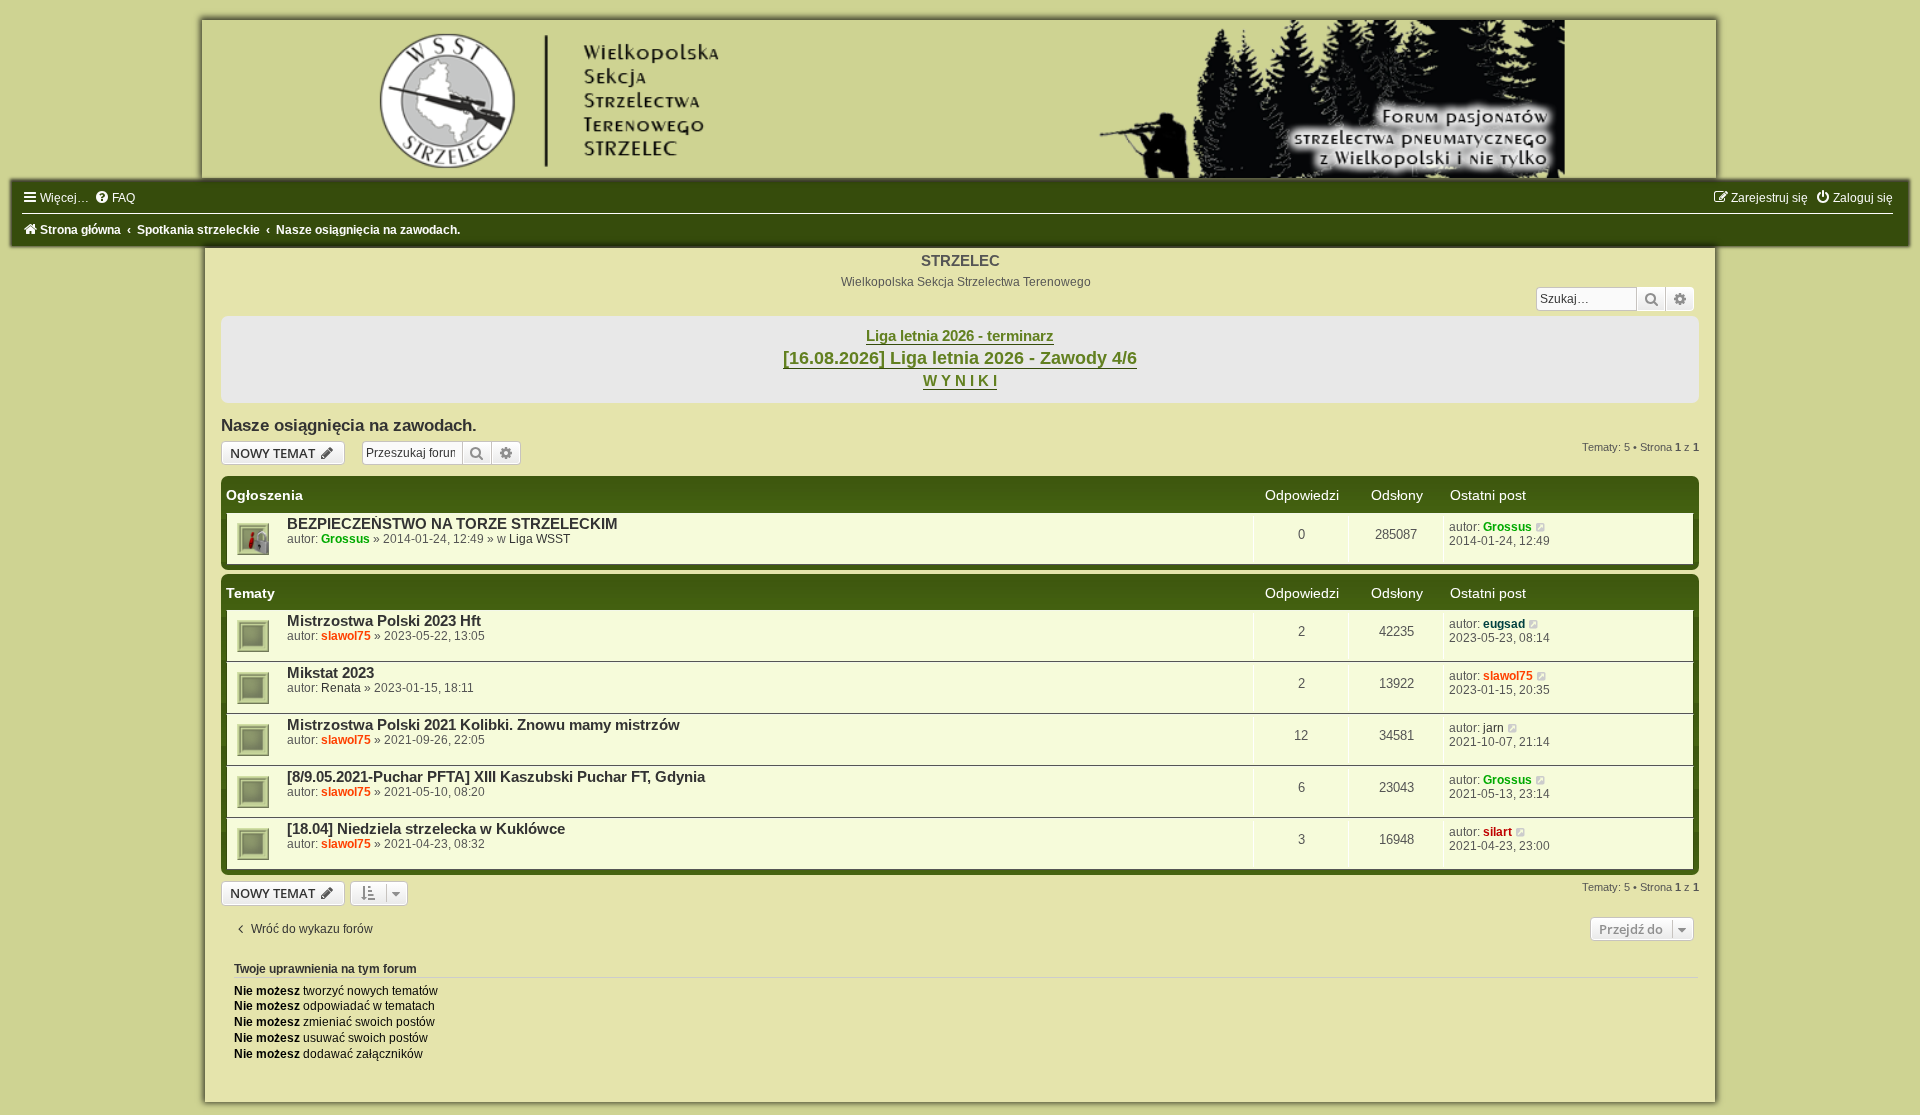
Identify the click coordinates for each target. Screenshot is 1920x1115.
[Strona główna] (960, 99)
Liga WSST (539, 539)
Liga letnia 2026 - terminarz (960, 336)
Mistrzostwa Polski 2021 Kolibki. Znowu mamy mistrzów (483, 725)
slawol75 (346, 636)
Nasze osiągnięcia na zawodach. (349, 425)
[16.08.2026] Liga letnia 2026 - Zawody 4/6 (960, 358)
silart (1497, 832)
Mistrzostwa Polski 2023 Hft (384, 621)
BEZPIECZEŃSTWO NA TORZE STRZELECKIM (452, 524)
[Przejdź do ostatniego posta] (1541, 527)
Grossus (345, 539)
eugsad (1504, 624)
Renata (341, 688)
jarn (1493, 728)
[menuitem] (114, 198)
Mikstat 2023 (330, 673)
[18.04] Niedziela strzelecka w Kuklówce (426, 829)
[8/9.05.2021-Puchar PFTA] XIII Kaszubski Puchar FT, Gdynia (496, 777)
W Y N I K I (960, 381)
